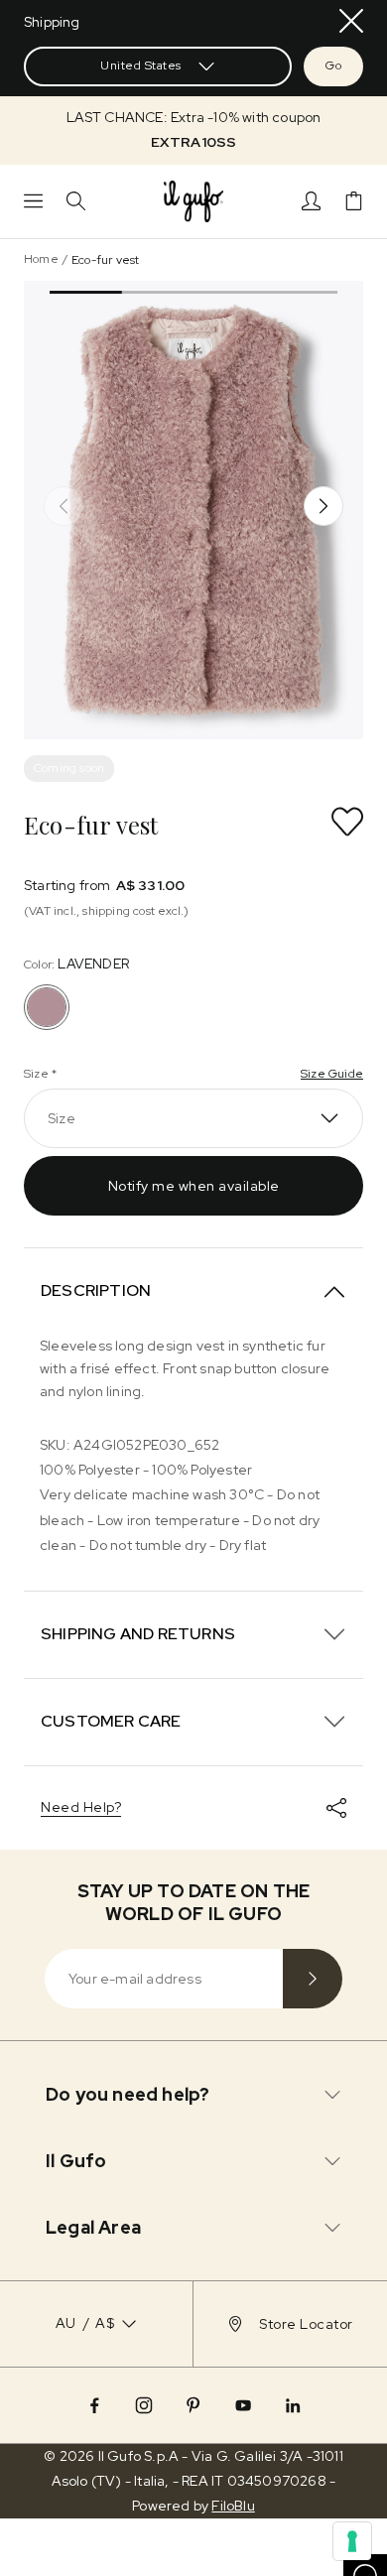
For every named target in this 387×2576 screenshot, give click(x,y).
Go (333, 65)
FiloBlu (233, 2506)
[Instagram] (144, 2405)
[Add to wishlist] (347, 822)
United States (141, 65)
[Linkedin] (293, 2405)
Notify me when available (194, 1186)
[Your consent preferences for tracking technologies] (352, 2541)
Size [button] (62, 1118)
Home (41, 259)
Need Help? (81, 1807)
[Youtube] (243, 2405)
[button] (193, 130)
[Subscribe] (313, 1979)
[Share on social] (336, 1808)
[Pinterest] (193, 2405)
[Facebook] (94, 2405)
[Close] (351, 21)
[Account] (311, 201)
